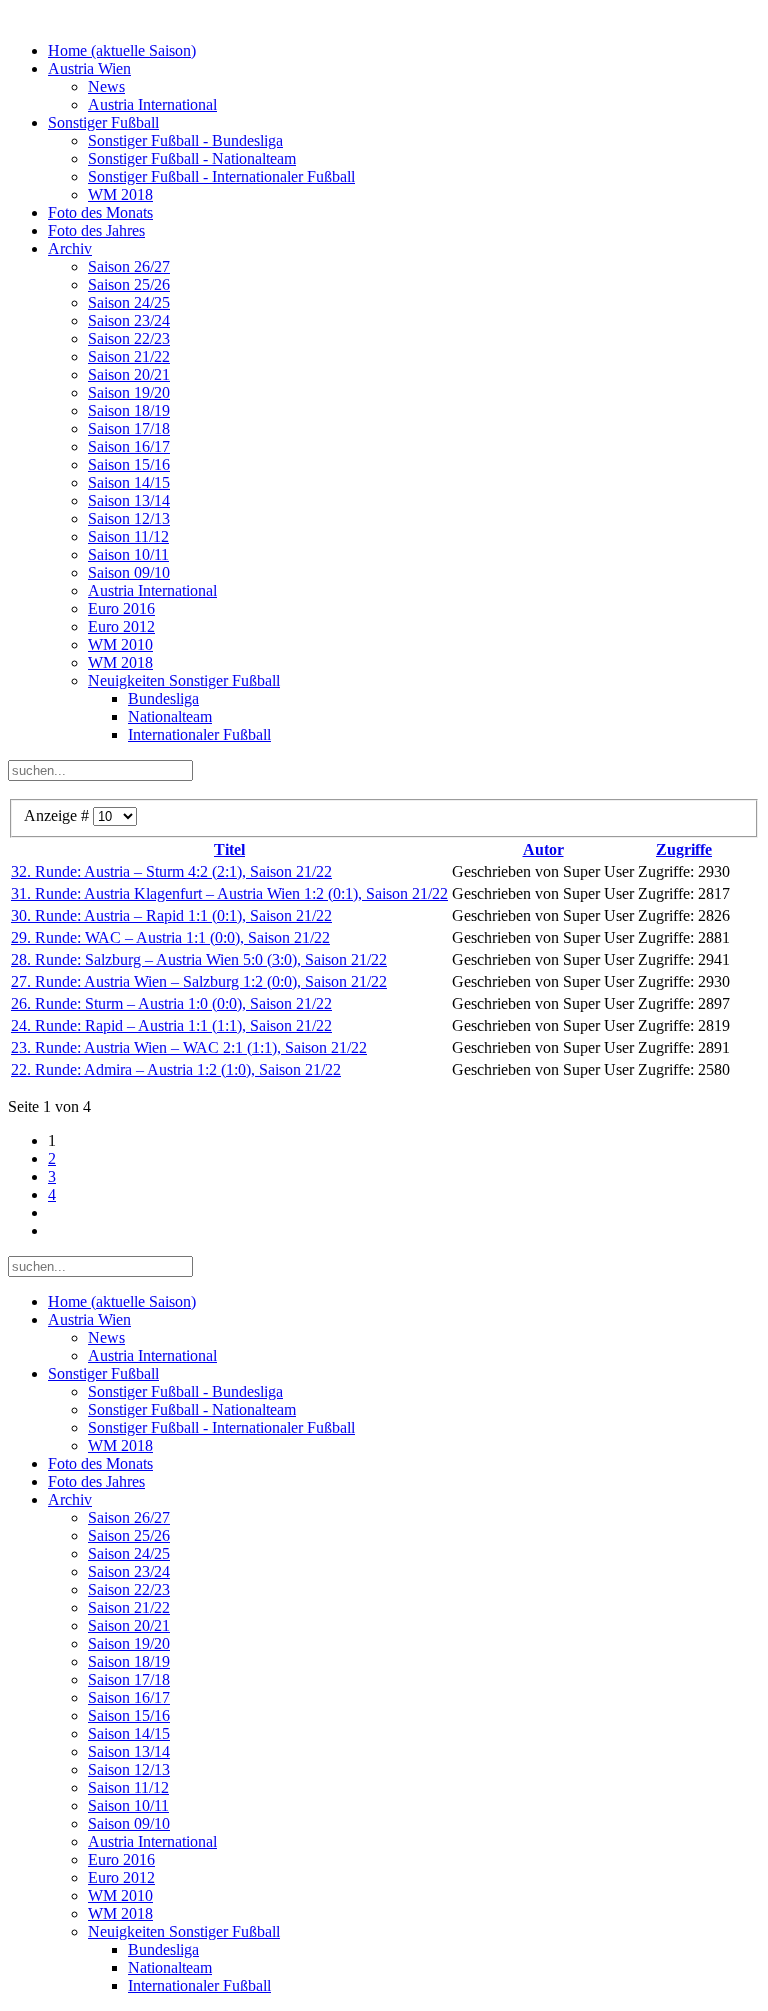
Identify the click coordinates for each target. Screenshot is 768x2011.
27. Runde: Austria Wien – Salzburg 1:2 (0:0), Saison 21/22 (199, 981)
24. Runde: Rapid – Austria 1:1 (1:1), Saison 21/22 (171, 1025)
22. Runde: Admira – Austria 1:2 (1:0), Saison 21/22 (176, 1069)
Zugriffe (684, 849)
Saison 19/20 (129, 392)
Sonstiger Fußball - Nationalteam (192, 158)
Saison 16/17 (129, 446)
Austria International (152, 104)
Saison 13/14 (129, 500)
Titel (229, 849)
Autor (543, 849)
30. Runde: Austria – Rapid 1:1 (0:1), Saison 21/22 (171, 915)
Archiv (70, 248)
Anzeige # (58, 815)
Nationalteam (170, 716)
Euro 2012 (121, 626)
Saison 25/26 (129, 284)
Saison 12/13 (129, 518)
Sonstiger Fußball (103, 122)
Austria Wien (89, 68)
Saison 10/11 (128, 554)
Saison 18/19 (129, 410)
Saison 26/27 (129, 266)
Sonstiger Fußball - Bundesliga (185, 140)
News (106, 86)
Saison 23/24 (129, 320)
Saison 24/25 (129, 302)
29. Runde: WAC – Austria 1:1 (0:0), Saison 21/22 (170, 937)
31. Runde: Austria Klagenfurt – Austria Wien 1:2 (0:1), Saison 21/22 (229, 893)
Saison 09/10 (129, 572)
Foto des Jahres (96, 230)
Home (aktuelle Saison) (122, 50)
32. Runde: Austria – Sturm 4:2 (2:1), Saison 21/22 (171, 871)
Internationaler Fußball (199, 734)
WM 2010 (120, 644)
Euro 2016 (121, 608)
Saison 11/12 (128, 536)
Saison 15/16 (129, 464)
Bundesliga (163, 698)
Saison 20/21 (129, 374)
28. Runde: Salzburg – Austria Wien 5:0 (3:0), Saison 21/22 (199, 959)
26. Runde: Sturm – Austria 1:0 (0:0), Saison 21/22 (171, 1003)
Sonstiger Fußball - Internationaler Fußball (221, 176)
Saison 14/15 (129, 482)
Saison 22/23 (129, 338)
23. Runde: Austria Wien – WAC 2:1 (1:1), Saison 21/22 (189, 1047)
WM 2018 (120, 194)
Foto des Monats (100, 212)
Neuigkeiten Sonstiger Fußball (184, 680)
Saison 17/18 (129, 428)
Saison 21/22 (129, 356)
